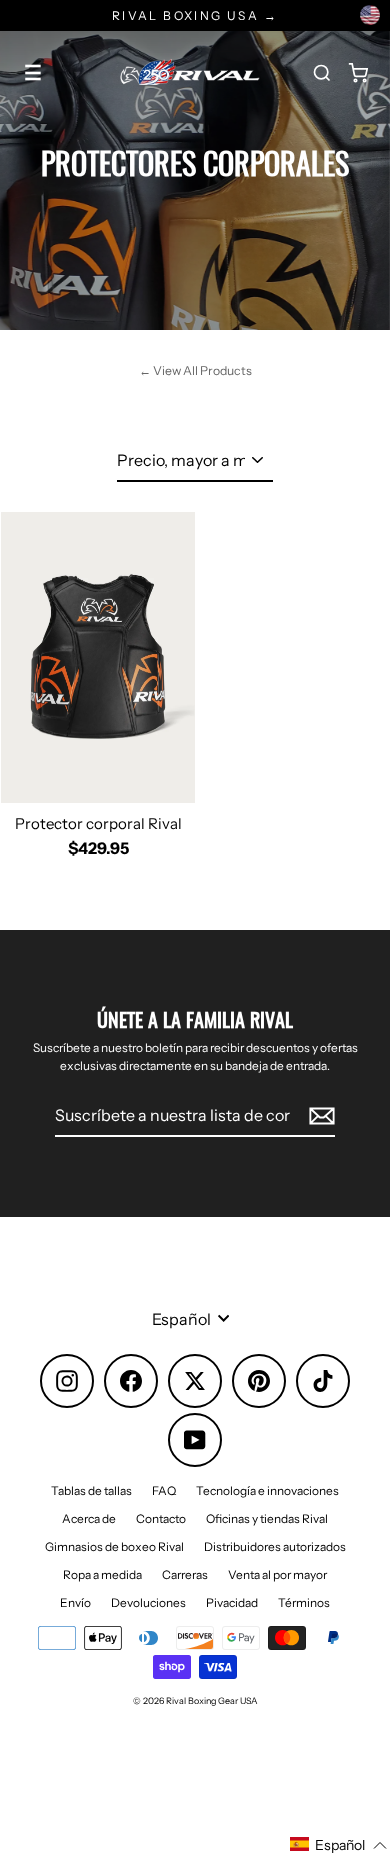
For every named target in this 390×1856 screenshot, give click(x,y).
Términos (304, 1602)
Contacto (161, 1518)
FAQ (164, 1490)
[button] (339, 1845)
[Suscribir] (319, 1116)
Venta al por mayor (277, 1574)
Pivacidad (232, 1602)
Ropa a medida (102, 1574)
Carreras (185, 1574)
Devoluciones (148, 1602)
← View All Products (195, 370)
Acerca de (89, 1518)
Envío (75, 1602)
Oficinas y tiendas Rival (267, 1518)
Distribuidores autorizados (275, 1546)
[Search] (322, 73)
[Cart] (358, 73)
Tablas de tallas (91, 1490)
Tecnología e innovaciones (267, 1490)
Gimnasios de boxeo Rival (114, 1546)
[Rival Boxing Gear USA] (190, 73)
